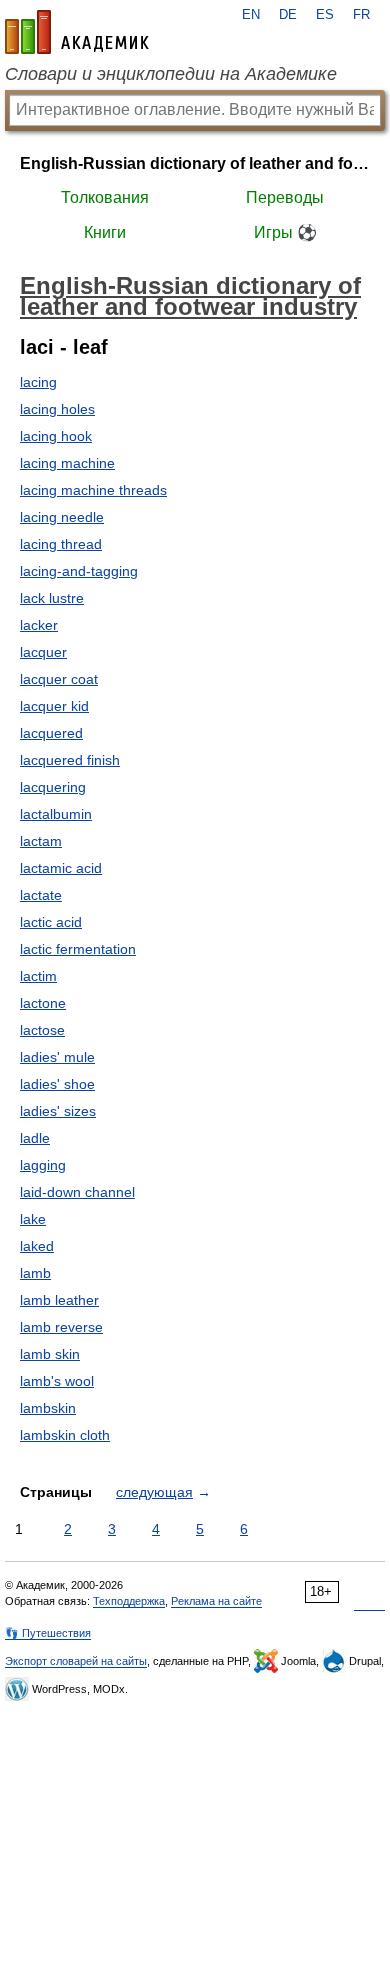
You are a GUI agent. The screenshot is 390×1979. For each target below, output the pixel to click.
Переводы (285, 197)
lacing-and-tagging (79, 571)
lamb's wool (57, 1381)
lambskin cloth (65, 1435)
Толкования (105, 197)
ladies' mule (57, 1057)
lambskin (48, 1408)
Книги (105, 232)
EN (251, 15)
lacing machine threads (93, 490)
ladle (35, 1138)
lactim (38, 976)
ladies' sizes (58, 1111)
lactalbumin (56, 814)
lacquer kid (54, 706)
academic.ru (77, 32)
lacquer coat (59, 679)
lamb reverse (61, 1327)
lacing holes (57, 409)
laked (37, 1246)
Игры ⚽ (285, 232)
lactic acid (51, 922)
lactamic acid (61, 868)
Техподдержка (129, 1601)
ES (325, 15)
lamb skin (50, 1354)
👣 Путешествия (48, 1633)
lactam (41, 841)
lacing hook (56, 436)
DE (288, 15)
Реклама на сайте (216, 1601)
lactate (41, 895)
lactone (43, 1003)
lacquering (53, 787)
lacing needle (62, 517)
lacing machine (67, 463)
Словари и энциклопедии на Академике (171, 74)
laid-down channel (77, 1192)
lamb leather (59, 1300)
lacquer (43, 652)
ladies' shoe (57, 1084)
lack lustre (52, 598)
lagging (43, 1165)
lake (33, 1219)
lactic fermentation (78, 949)
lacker (39, 625)
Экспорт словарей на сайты (76, 1661)
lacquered (51, 733)
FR (361, 15)
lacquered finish (70, 760)
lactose (42, 1030)
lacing (38, 382)
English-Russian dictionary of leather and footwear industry (195, 163)
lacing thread (61, 544)
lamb (35, 1273)
